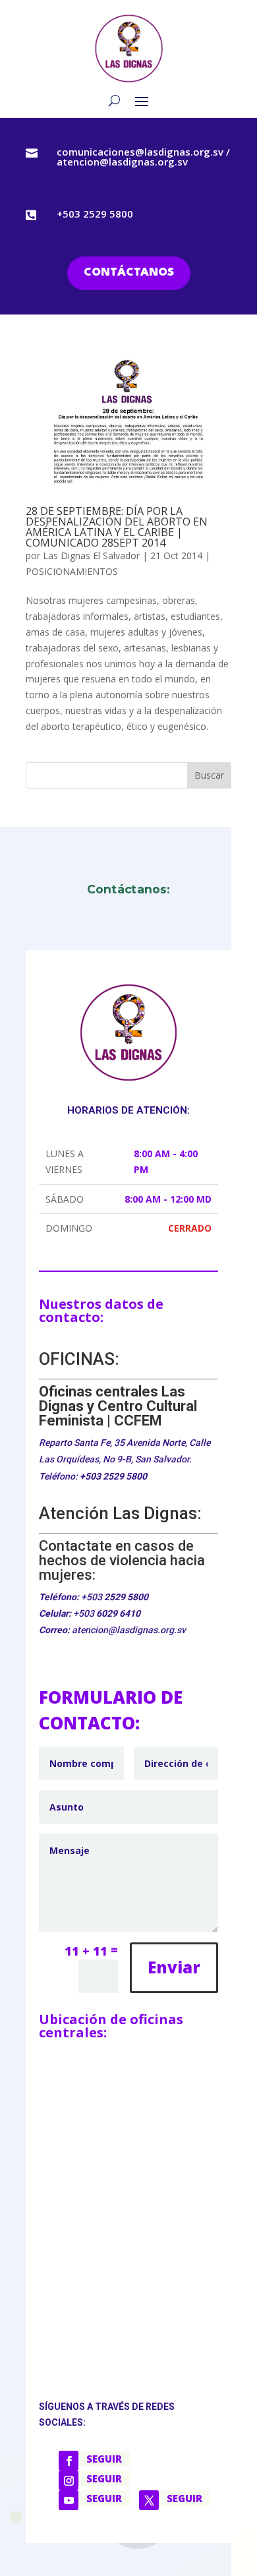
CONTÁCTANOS (129, 273)
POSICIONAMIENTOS (72, 571)
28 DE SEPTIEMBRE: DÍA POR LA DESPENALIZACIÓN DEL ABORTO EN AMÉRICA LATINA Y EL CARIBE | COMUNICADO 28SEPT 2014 (117, 527)
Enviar (174, 1967)
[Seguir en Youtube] (69, 2500)
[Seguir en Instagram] (69, 2480)
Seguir (104, 2459)
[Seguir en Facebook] (69, 2461)
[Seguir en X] (149, 2500)
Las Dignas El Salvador (91, 555)
